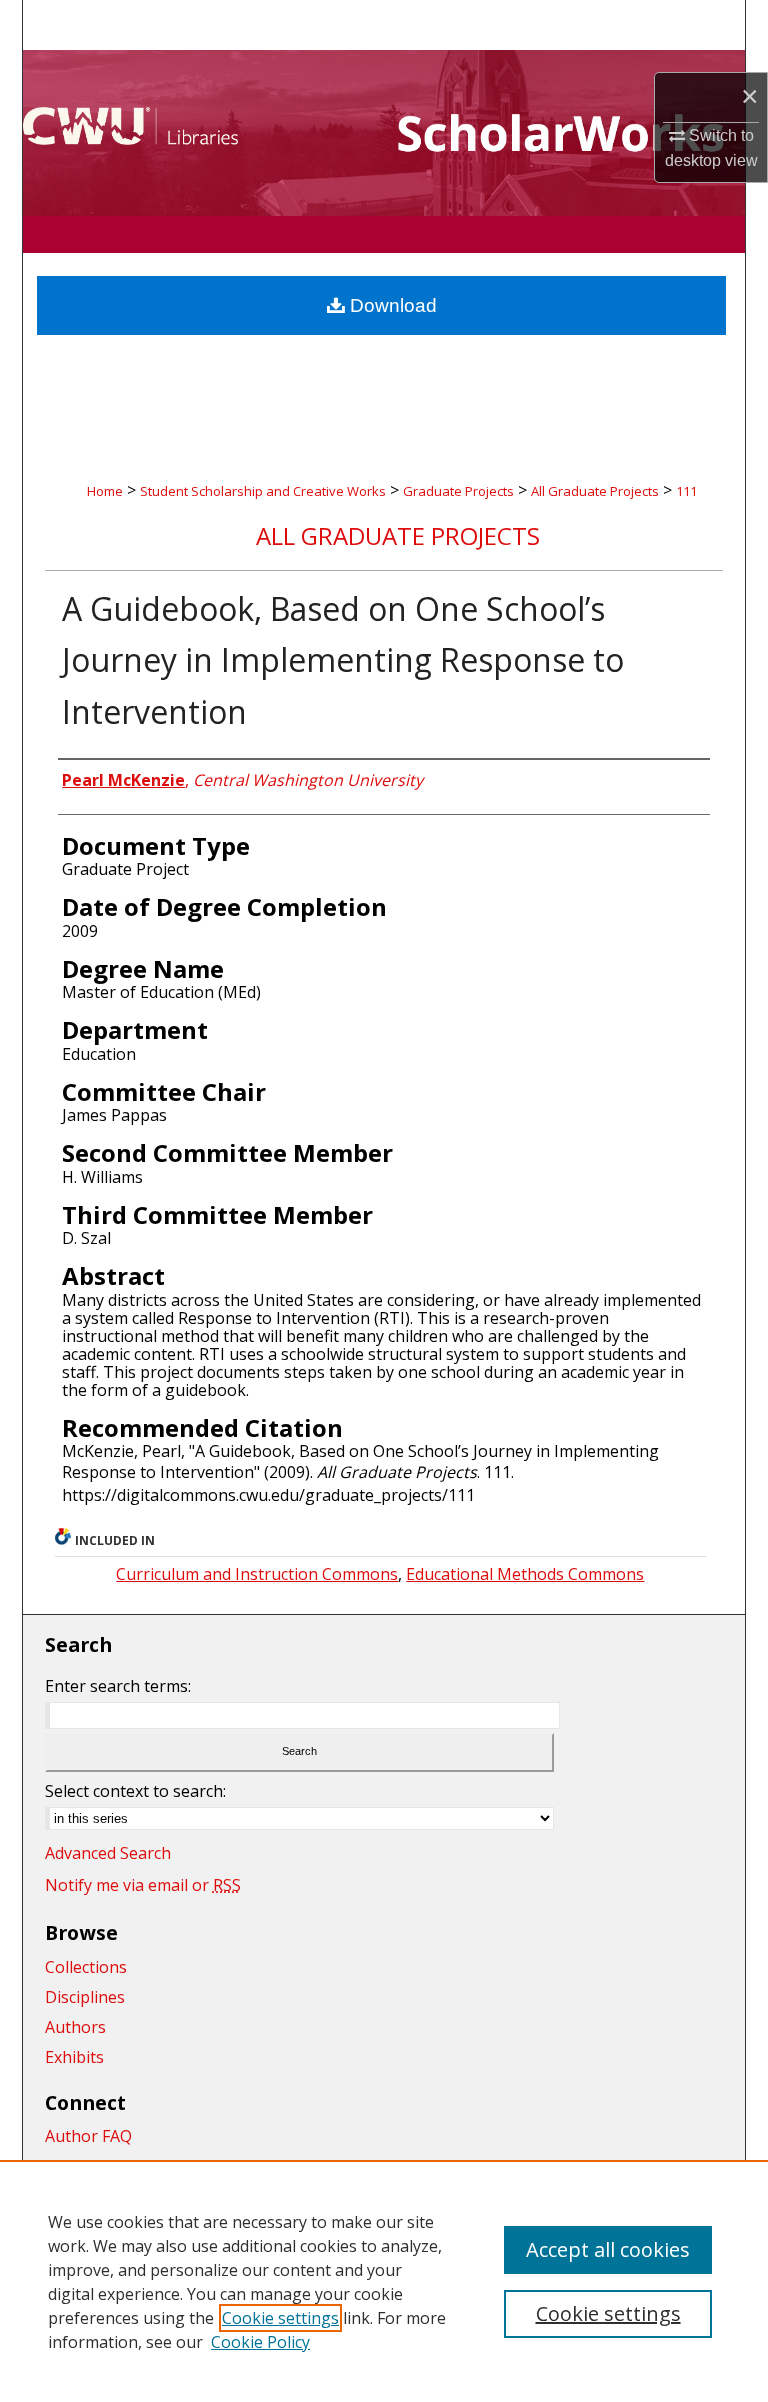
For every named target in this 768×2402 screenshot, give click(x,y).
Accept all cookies (608, 2249)
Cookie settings (280, 2318)
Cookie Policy (260, 2342)
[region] (384, 2281)
